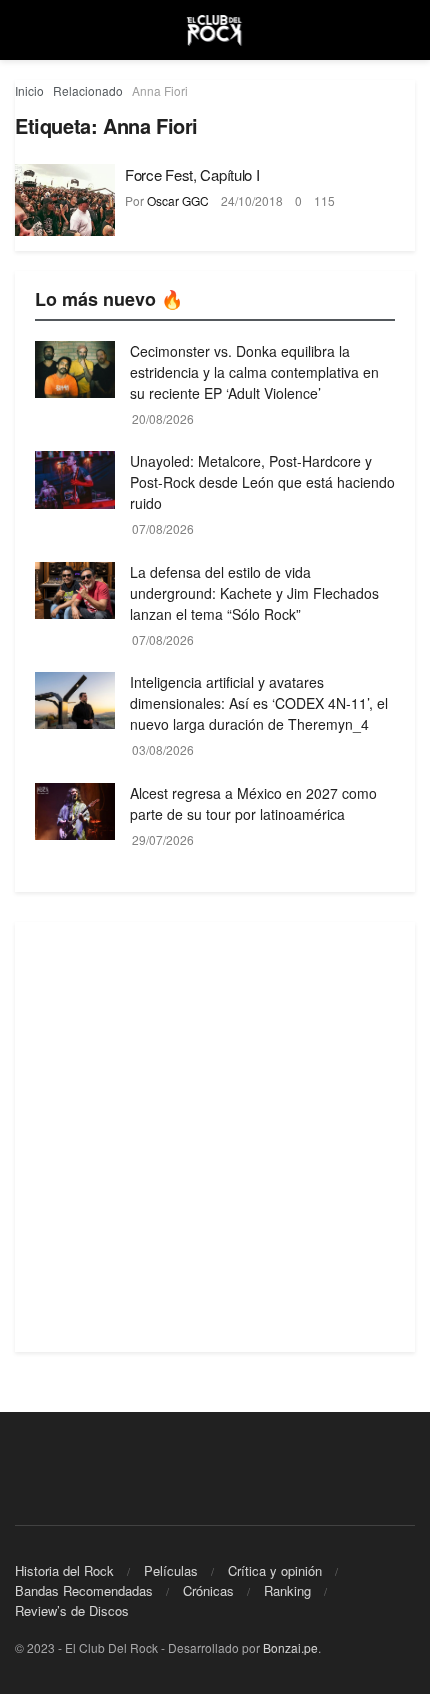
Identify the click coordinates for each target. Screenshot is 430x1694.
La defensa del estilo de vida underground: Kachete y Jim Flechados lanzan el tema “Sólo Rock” (254, 593)
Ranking (287, 1590)
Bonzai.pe (290, 1647)
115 (324, 200)
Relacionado (88, 90)
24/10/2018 (252, 200)
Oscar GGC (178, 200)
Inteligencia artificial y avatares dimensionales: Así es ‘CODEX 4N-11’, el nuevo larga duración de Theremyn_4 (259, 703)
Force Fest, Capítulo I (192, 174)
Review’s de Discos (72, 1610)
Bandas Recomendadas (84, 1590)
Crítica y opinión (275, 1570)
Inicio (29, 90)
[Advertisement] (215, 1137)
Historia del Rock (64, 1570)
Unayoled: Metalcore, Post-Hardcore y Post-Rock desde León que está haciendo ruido (262, 482)
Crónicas (208, 1590)
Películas (171, 1570)
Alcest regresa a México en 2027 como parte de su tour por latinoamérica (253, 803)
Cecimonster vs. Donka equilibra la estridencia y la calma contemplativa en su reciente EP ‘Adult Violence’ (254, 372)
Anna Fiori (160, 90)
